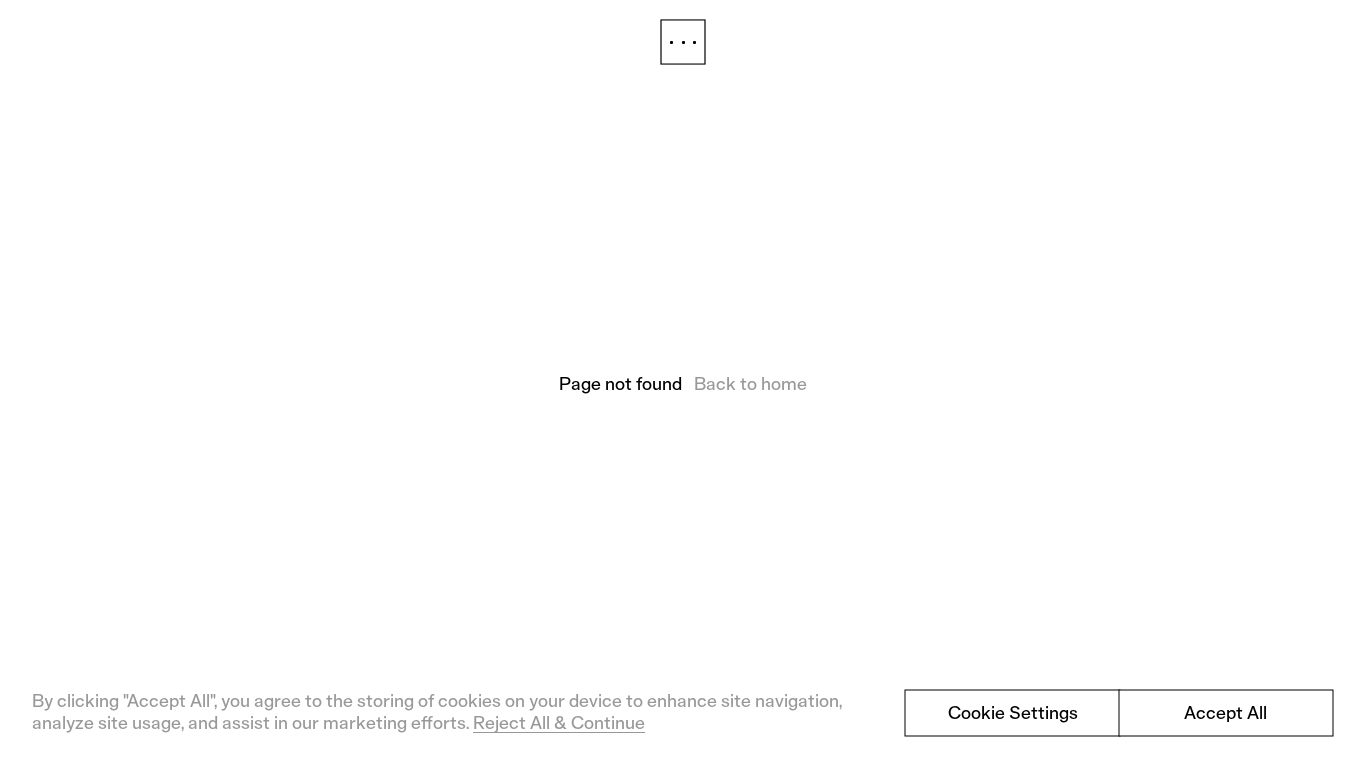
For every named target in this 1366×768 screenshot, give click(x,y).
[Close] (683, 42)
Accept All (1225, 713)
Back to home (750, 384)
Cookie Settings (1013, 713)
